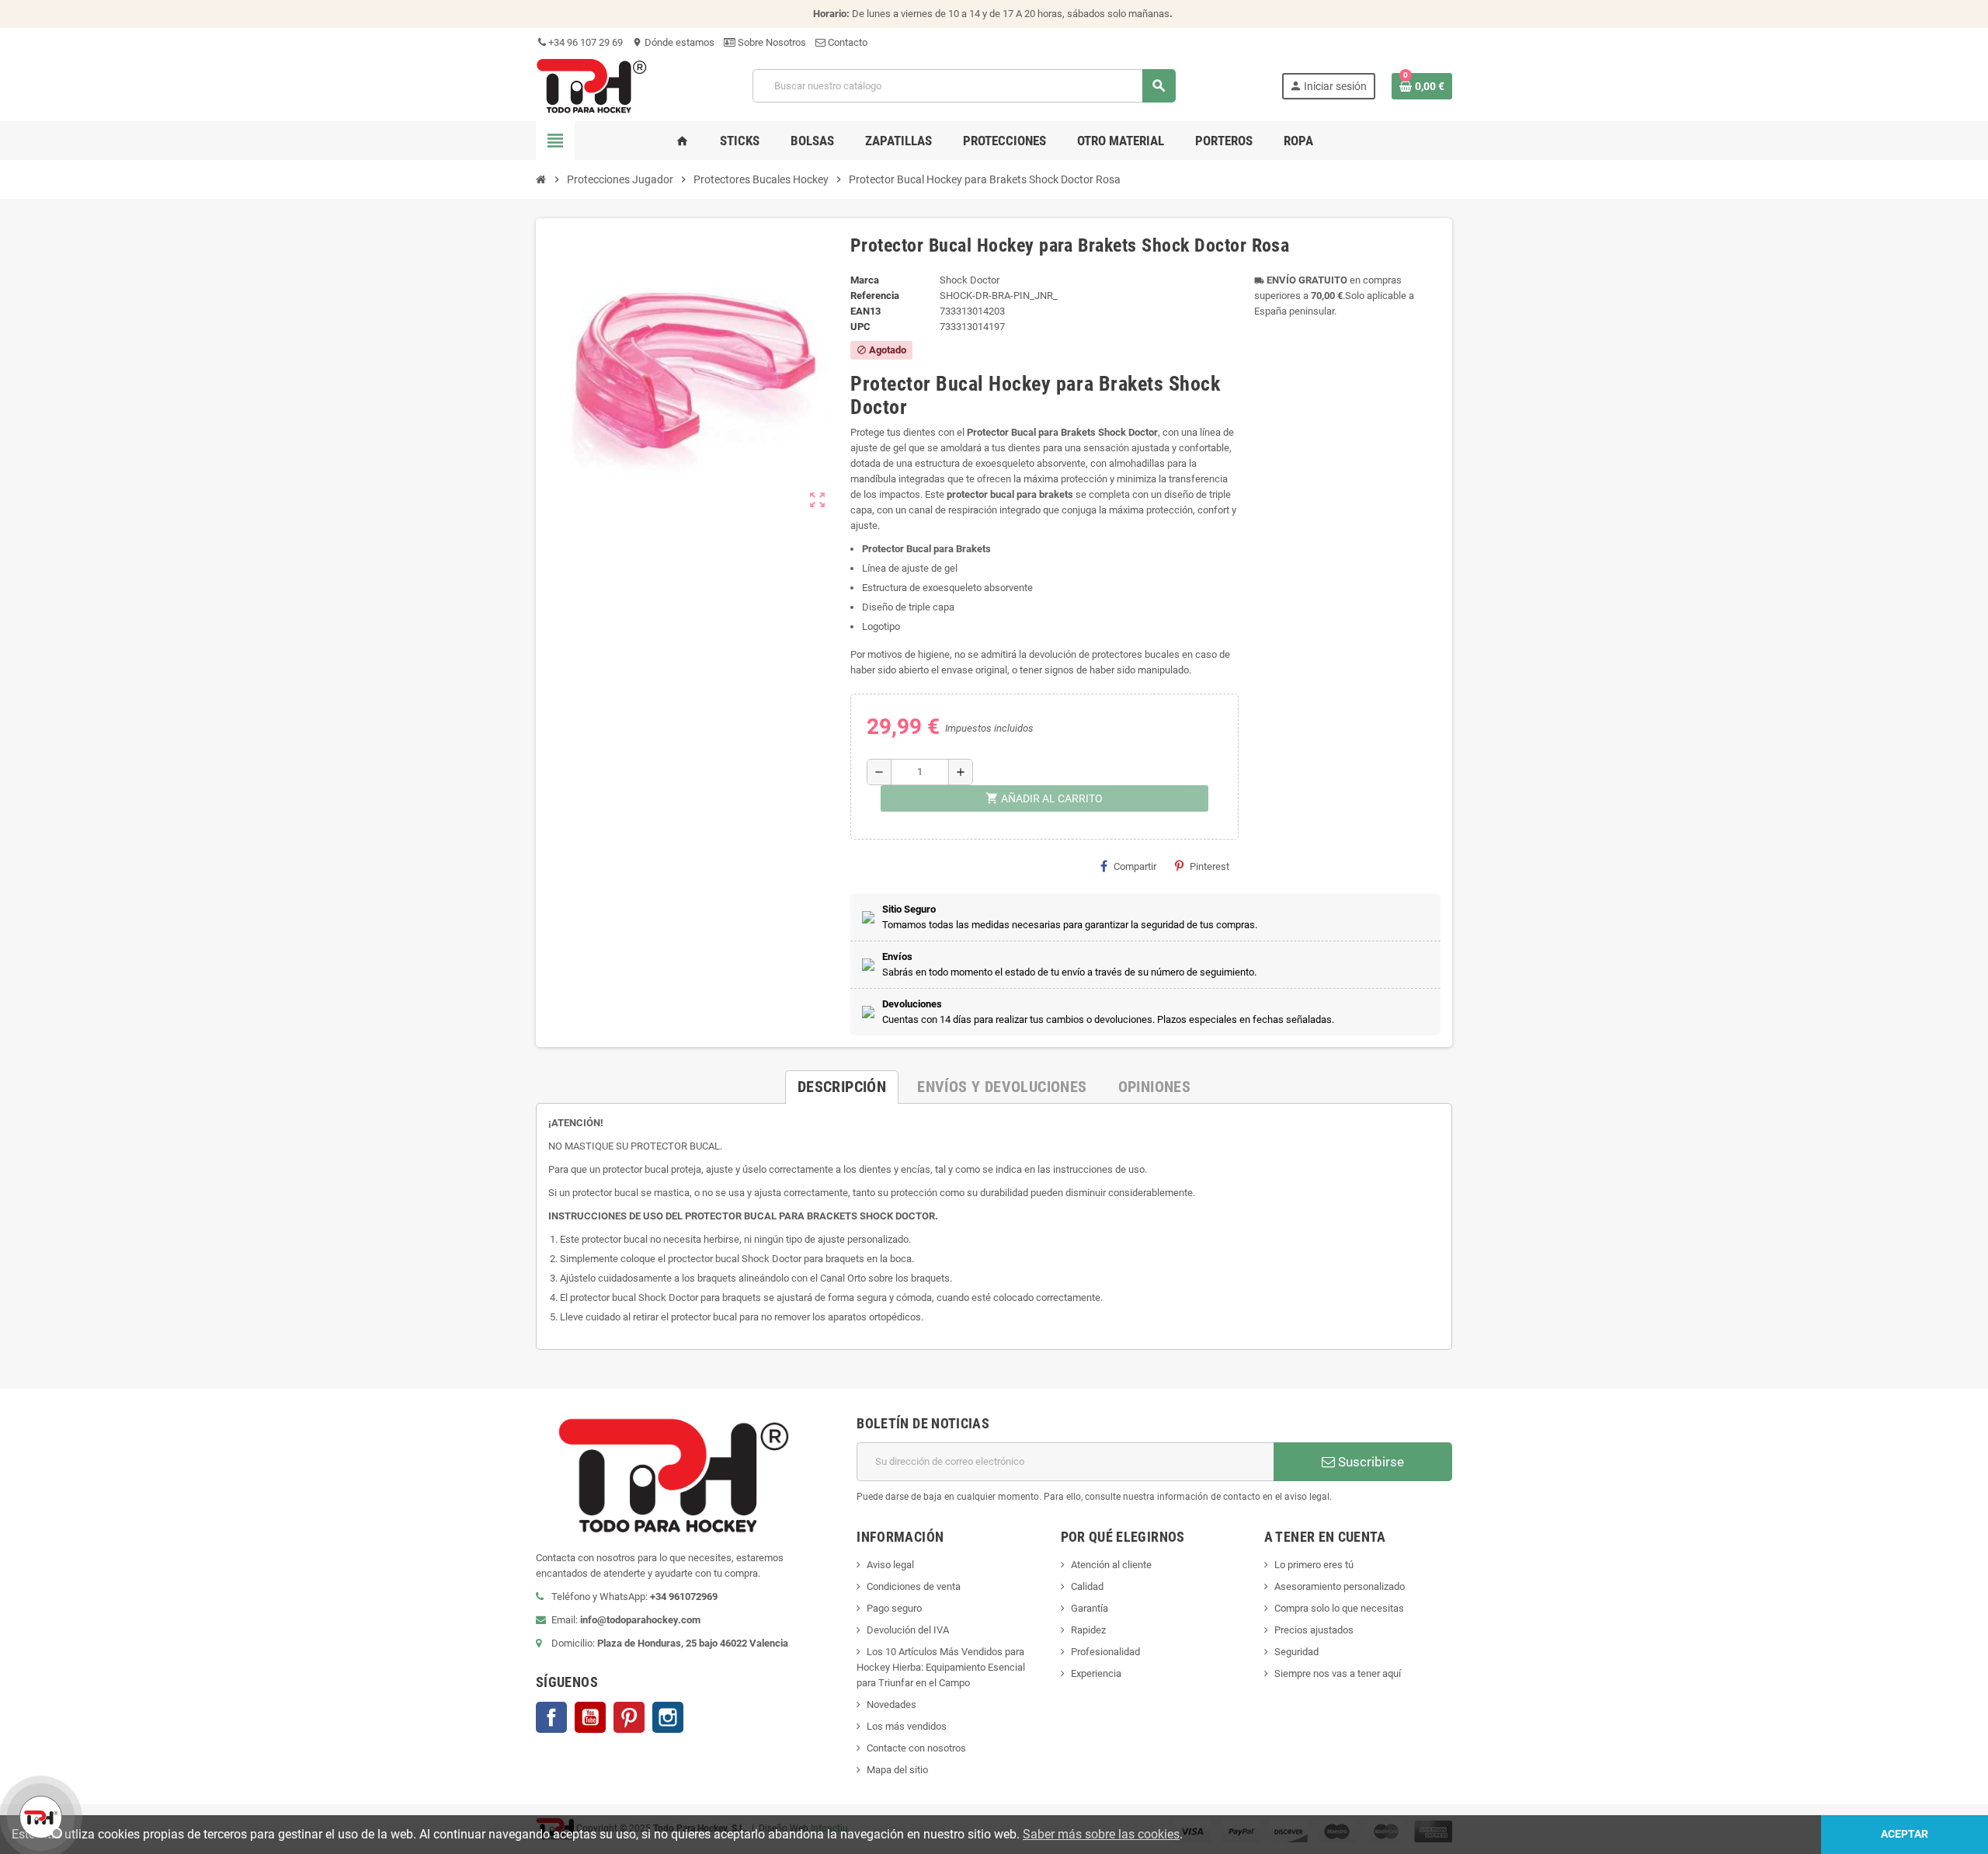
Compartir (1135, 866)
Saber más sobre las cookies (1101, 1834)
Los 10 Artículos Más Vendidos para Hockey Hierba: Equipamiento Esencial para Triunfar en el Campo (941, 1667)
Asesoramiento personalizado (1340, 1586)
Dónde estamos (673, 42)
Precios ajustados (1314, 1630)
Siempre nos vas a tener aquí (1338, 1673)
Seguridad (1296, 1652)
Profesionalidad (1105, 1652)
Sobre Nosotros (771, 42)
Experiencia (1096, 1673)
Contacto (846, 42)
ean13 (865, 311)
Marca (865, 280)
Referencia (875, 296)
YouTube (590, 1717)
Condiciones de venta (914, 1586)
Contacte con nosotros (916, 1748)
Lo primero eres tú (1314, 1565)
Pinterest (1209, 866)
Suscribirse (1369, 1462)
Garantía (1090, 1608)
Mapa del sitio (897, 1770)
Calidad (1087, 1586)
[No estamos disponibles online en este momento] (39, 1815)
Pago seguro (894, 1608)
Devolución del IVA (908, 1630)
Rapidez (1088, 1630)
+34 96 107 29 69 (584, 42)
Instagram (668, 1717)
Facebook (551, 1717)
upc (860, 327)
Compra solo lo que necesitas (1339, 1608)
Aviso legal (890, 1565)
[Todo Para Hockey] (591, 85)
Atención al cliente (1111, 1565)
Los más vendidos (907, 1726)
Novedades (891, 1704)
